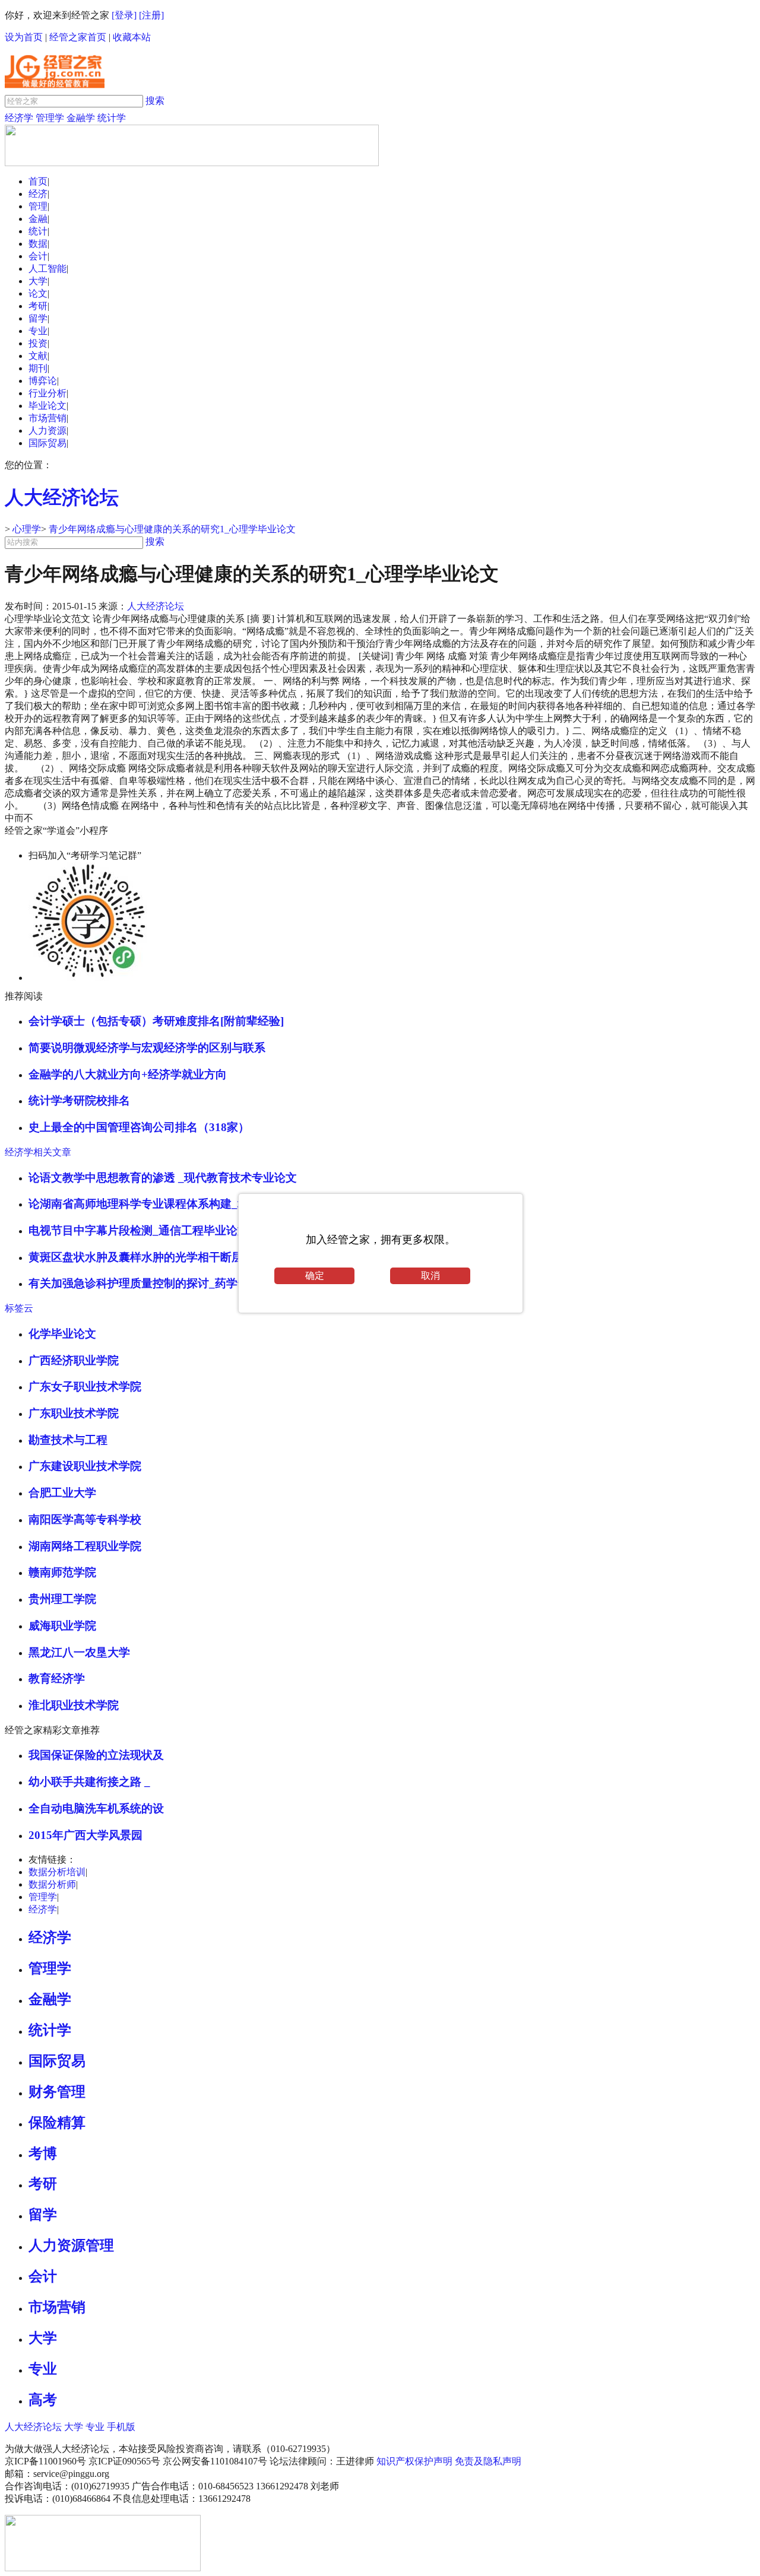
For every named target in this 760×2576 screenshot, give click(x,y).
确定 (315, 1276)
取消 (430, 1276)
